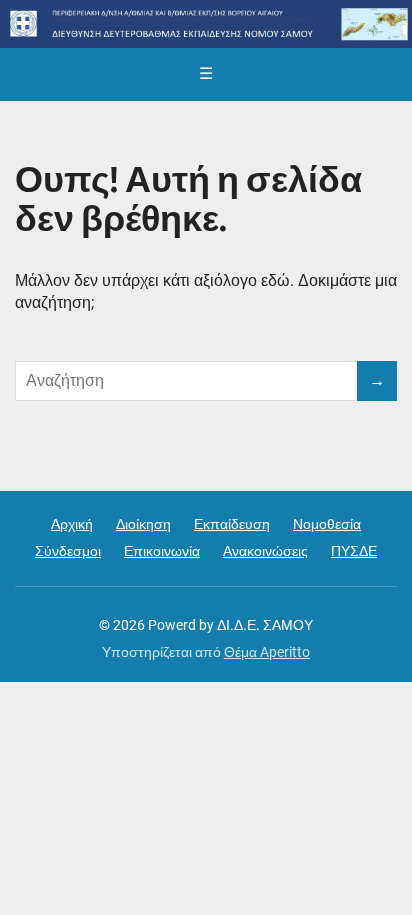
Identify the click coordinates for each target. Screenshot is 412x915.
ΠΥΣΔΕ (354, 551)
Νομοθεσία (327, 524)
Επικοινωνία (162, 551)
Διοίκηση (143, 524)
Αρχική (72, 524)
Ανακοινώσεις (265, 551)
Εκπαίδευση (232, 524)
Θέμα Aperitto (267, 652)
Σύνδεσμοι (68, 551)
